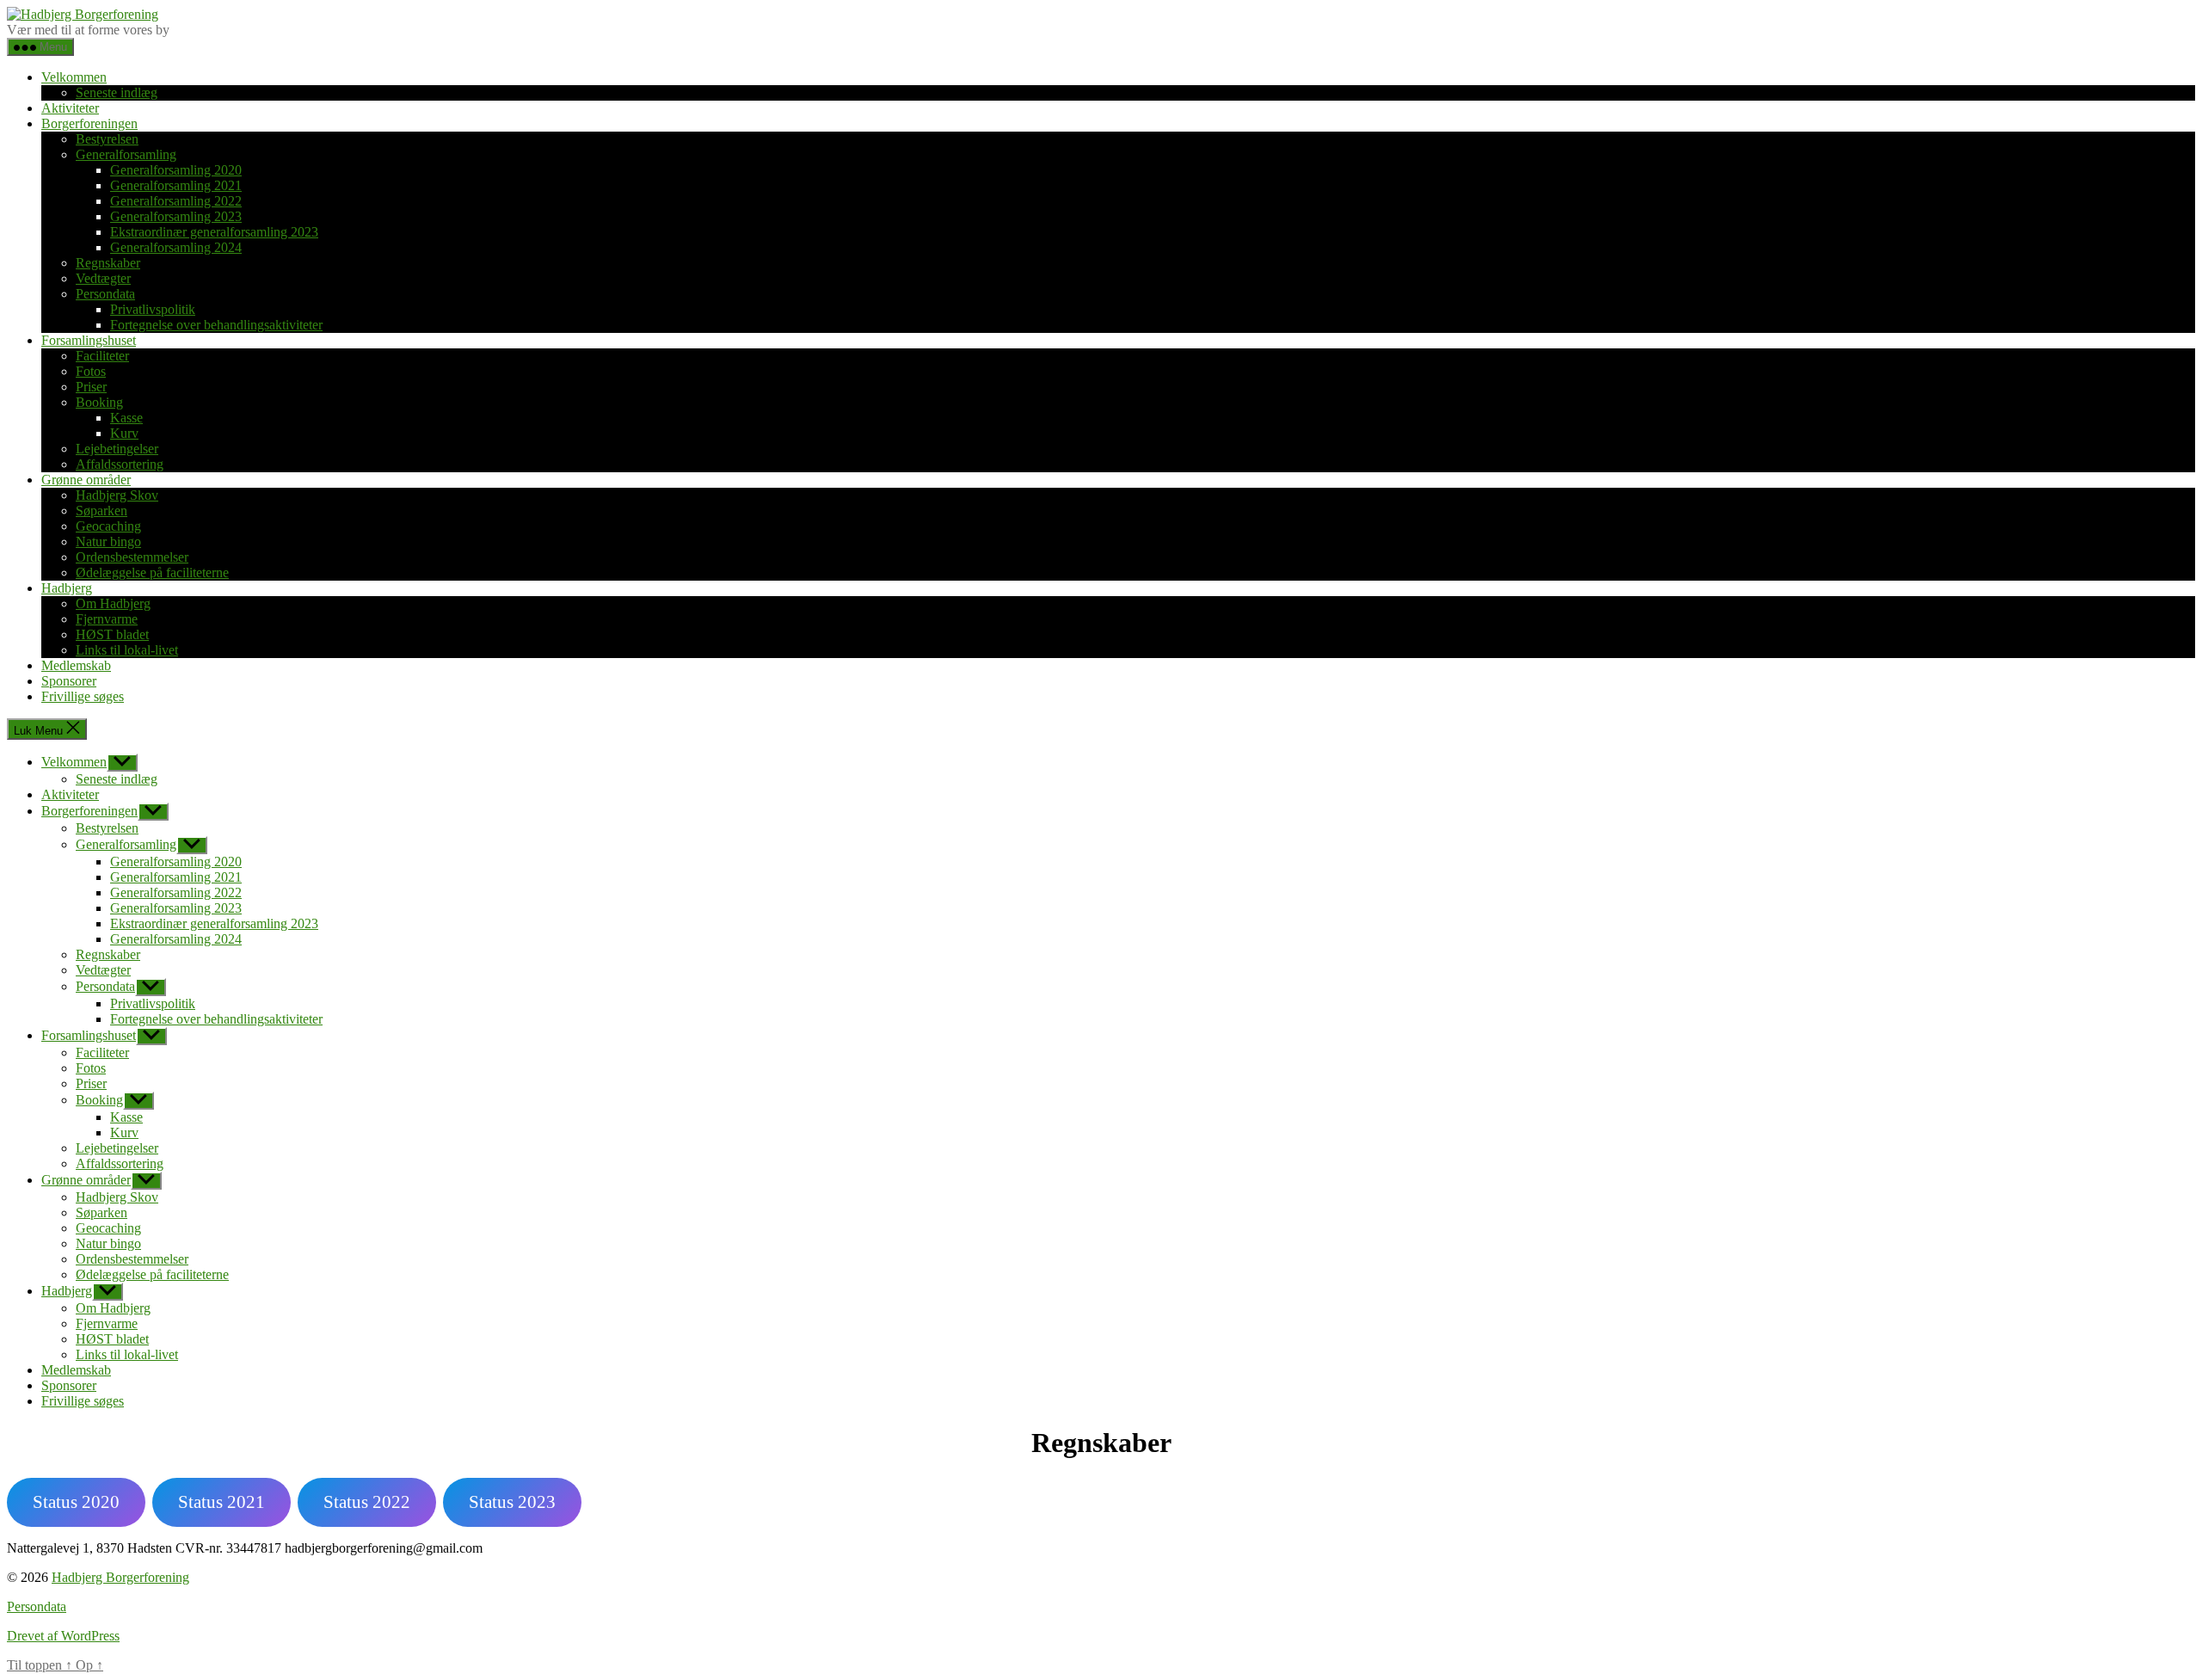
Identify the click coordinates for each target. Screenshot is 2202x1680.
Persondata (105, 294)
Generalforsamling (126, 154)
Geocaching (108, 526)
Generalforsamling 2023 (176, 216)
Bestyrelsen (107, 139)
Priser (91, 387)
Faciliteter (102, 356)
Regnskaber (108, 263)
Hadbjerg (67, 588)
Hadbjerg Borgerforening (120, 1577)
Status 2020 (76, 1502)
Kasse (126, 418)
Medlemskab (76, 665)
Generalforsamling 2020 (176, 170)
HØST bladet (112, 634)
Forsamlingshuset (89, 340)
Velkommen (74, 77)
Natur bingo (108, 542)
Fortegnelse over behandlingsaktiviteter (216, 325)
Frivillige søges (83, 696)
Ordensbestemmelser (132, 557)
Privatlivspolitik (153, 309)
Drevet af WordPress (63, 1636)
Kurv (124, 433)
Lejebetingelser (117, 449)
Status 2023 (512, 1502)
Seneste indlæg (117, 92)
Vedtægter (103, 278)
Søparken (101, 511)
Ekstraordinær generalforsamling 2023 (214, 232)
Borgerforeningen (89, 123)
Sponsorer (69, 681)
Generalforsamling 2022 (176, 201)
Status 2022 (367, 1502)
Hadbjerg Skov (117, 495)
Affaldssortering (120, 464)
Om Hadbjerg (113, 603)
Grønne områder (86, 480)
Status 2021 (221, 1502)
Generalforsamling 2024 (176, 247)
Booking (99, 402)
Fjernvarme (107, 619)
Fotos (91, 371)
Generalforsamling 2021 (176, 185)
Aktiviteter (70, 108)
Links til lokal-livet (127, 650)
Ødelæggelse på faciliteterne (152, 572)
